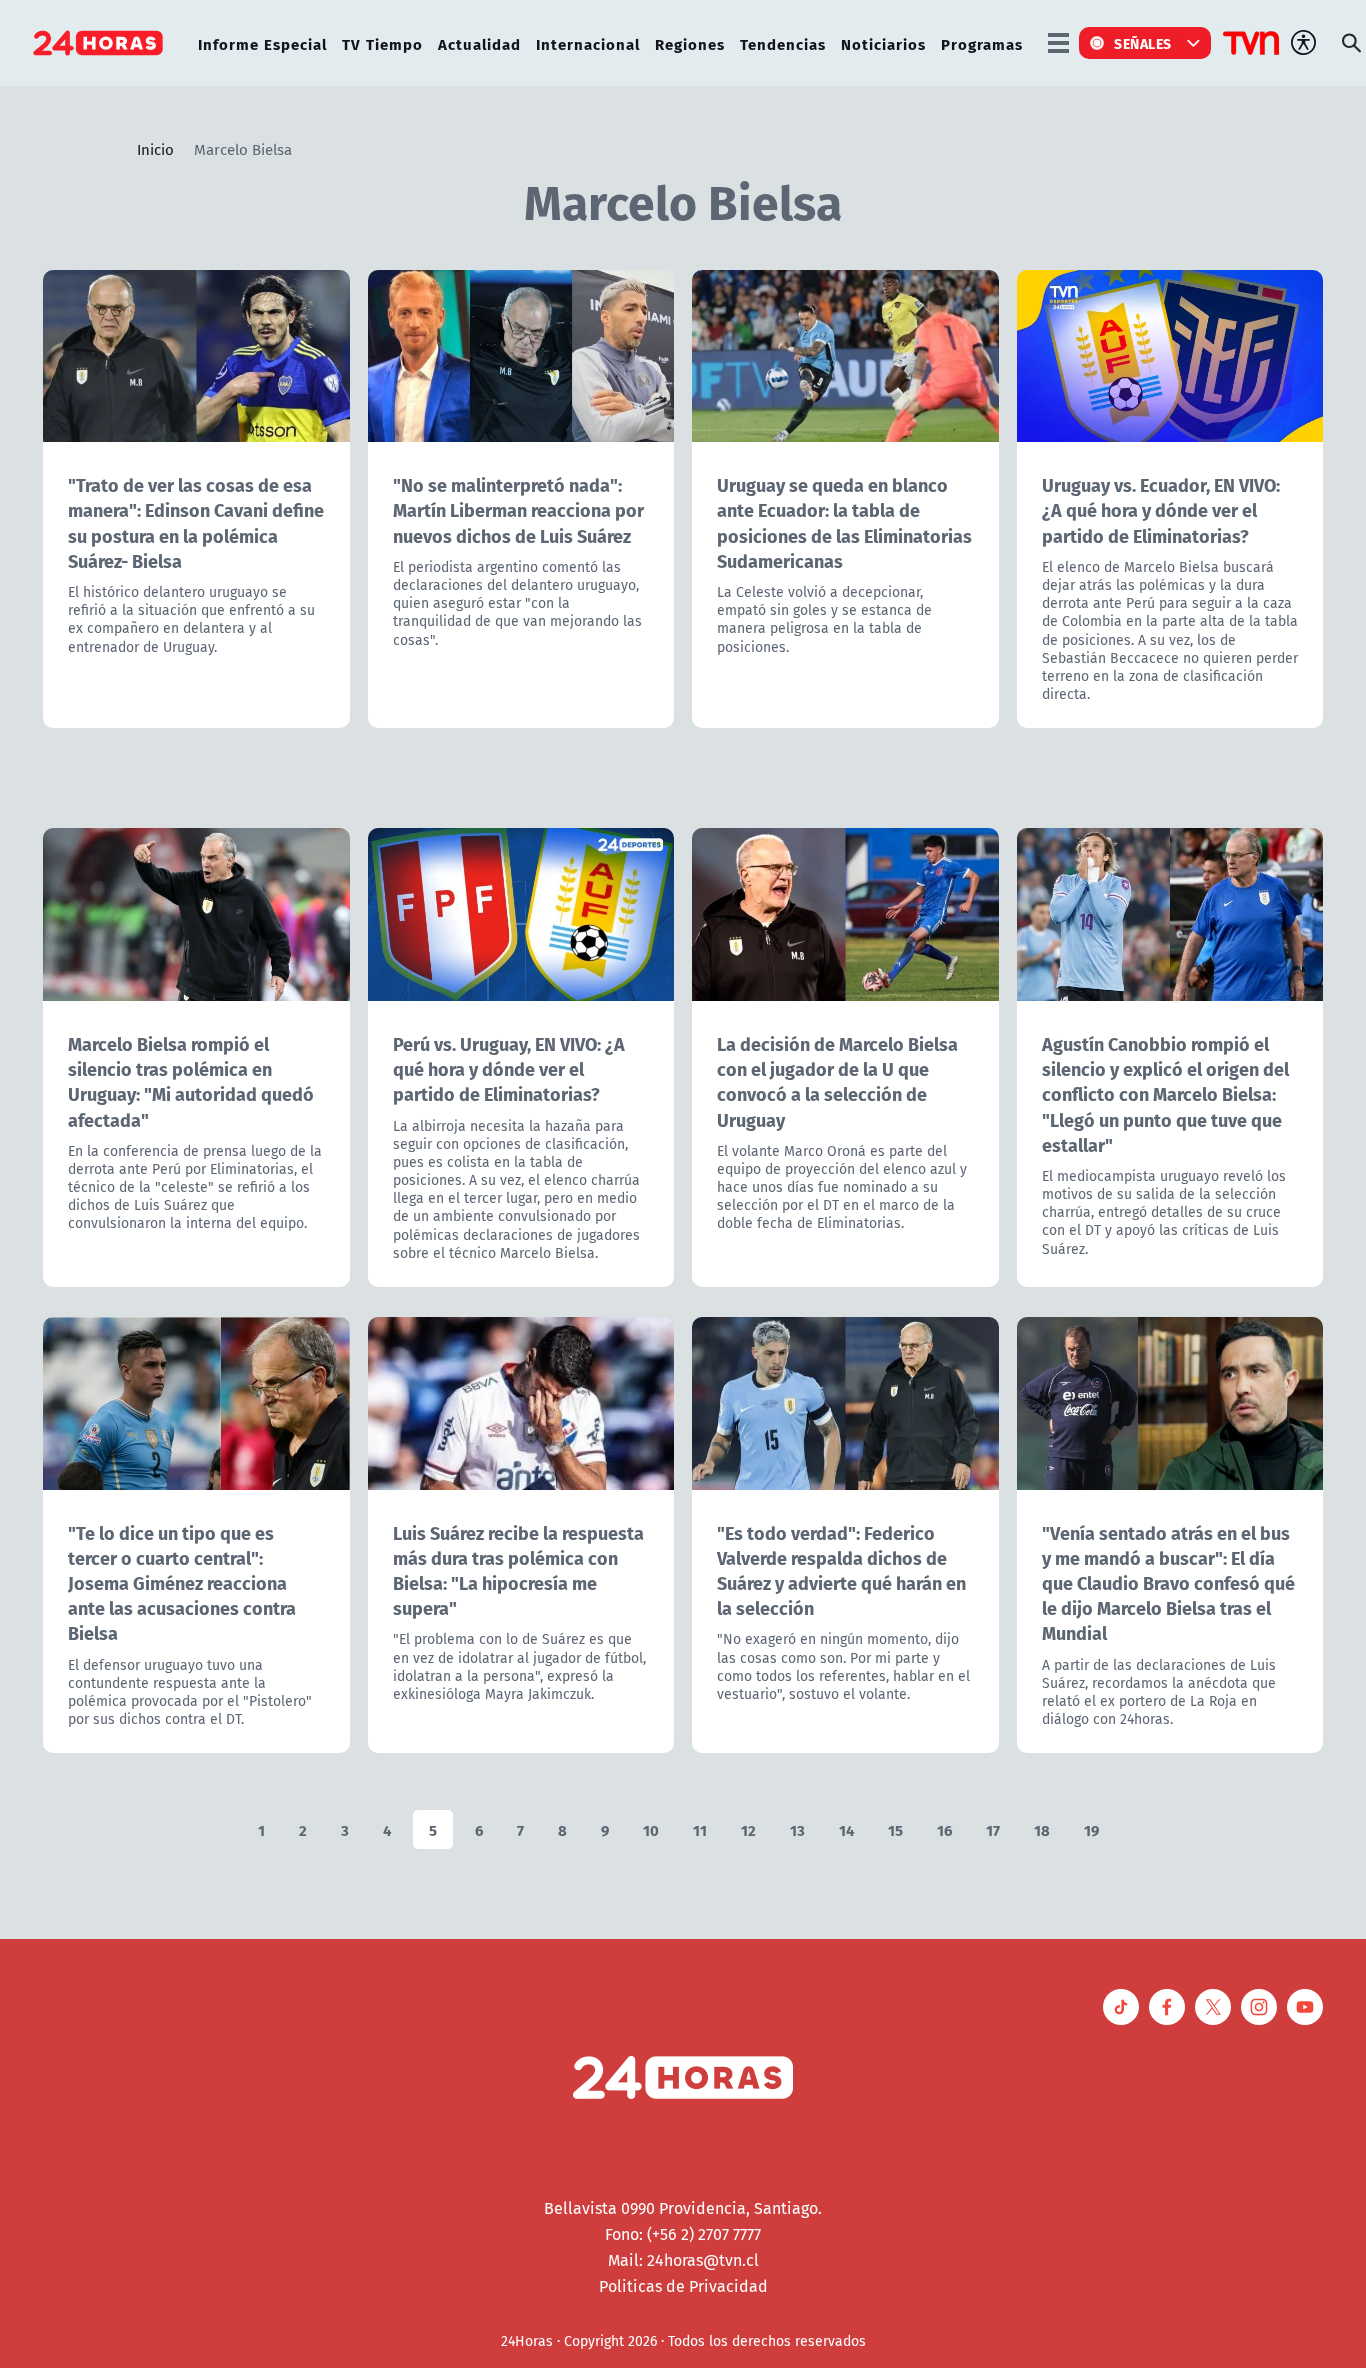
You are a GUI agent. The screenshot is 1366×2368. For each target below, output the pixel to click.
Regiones (690, 43)
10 (651, 1829)
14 (846, 1829)
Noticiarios (883, 43)
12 (748, 1829)
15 (895, 1829)
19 (1091, 1829)
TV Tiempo (382, 43)
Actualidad (479, 43)
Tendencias (783, 43)
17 (993, 1829)
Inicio (155, 149)
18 (1042, 1829)
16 (944, 1829)
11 (700, 1829)
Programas (982, 43)
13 (797, 1829)
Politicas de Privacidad (683, 2286)
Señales (1143, 43)
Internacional (588, 43)
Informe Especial (262, 43)
